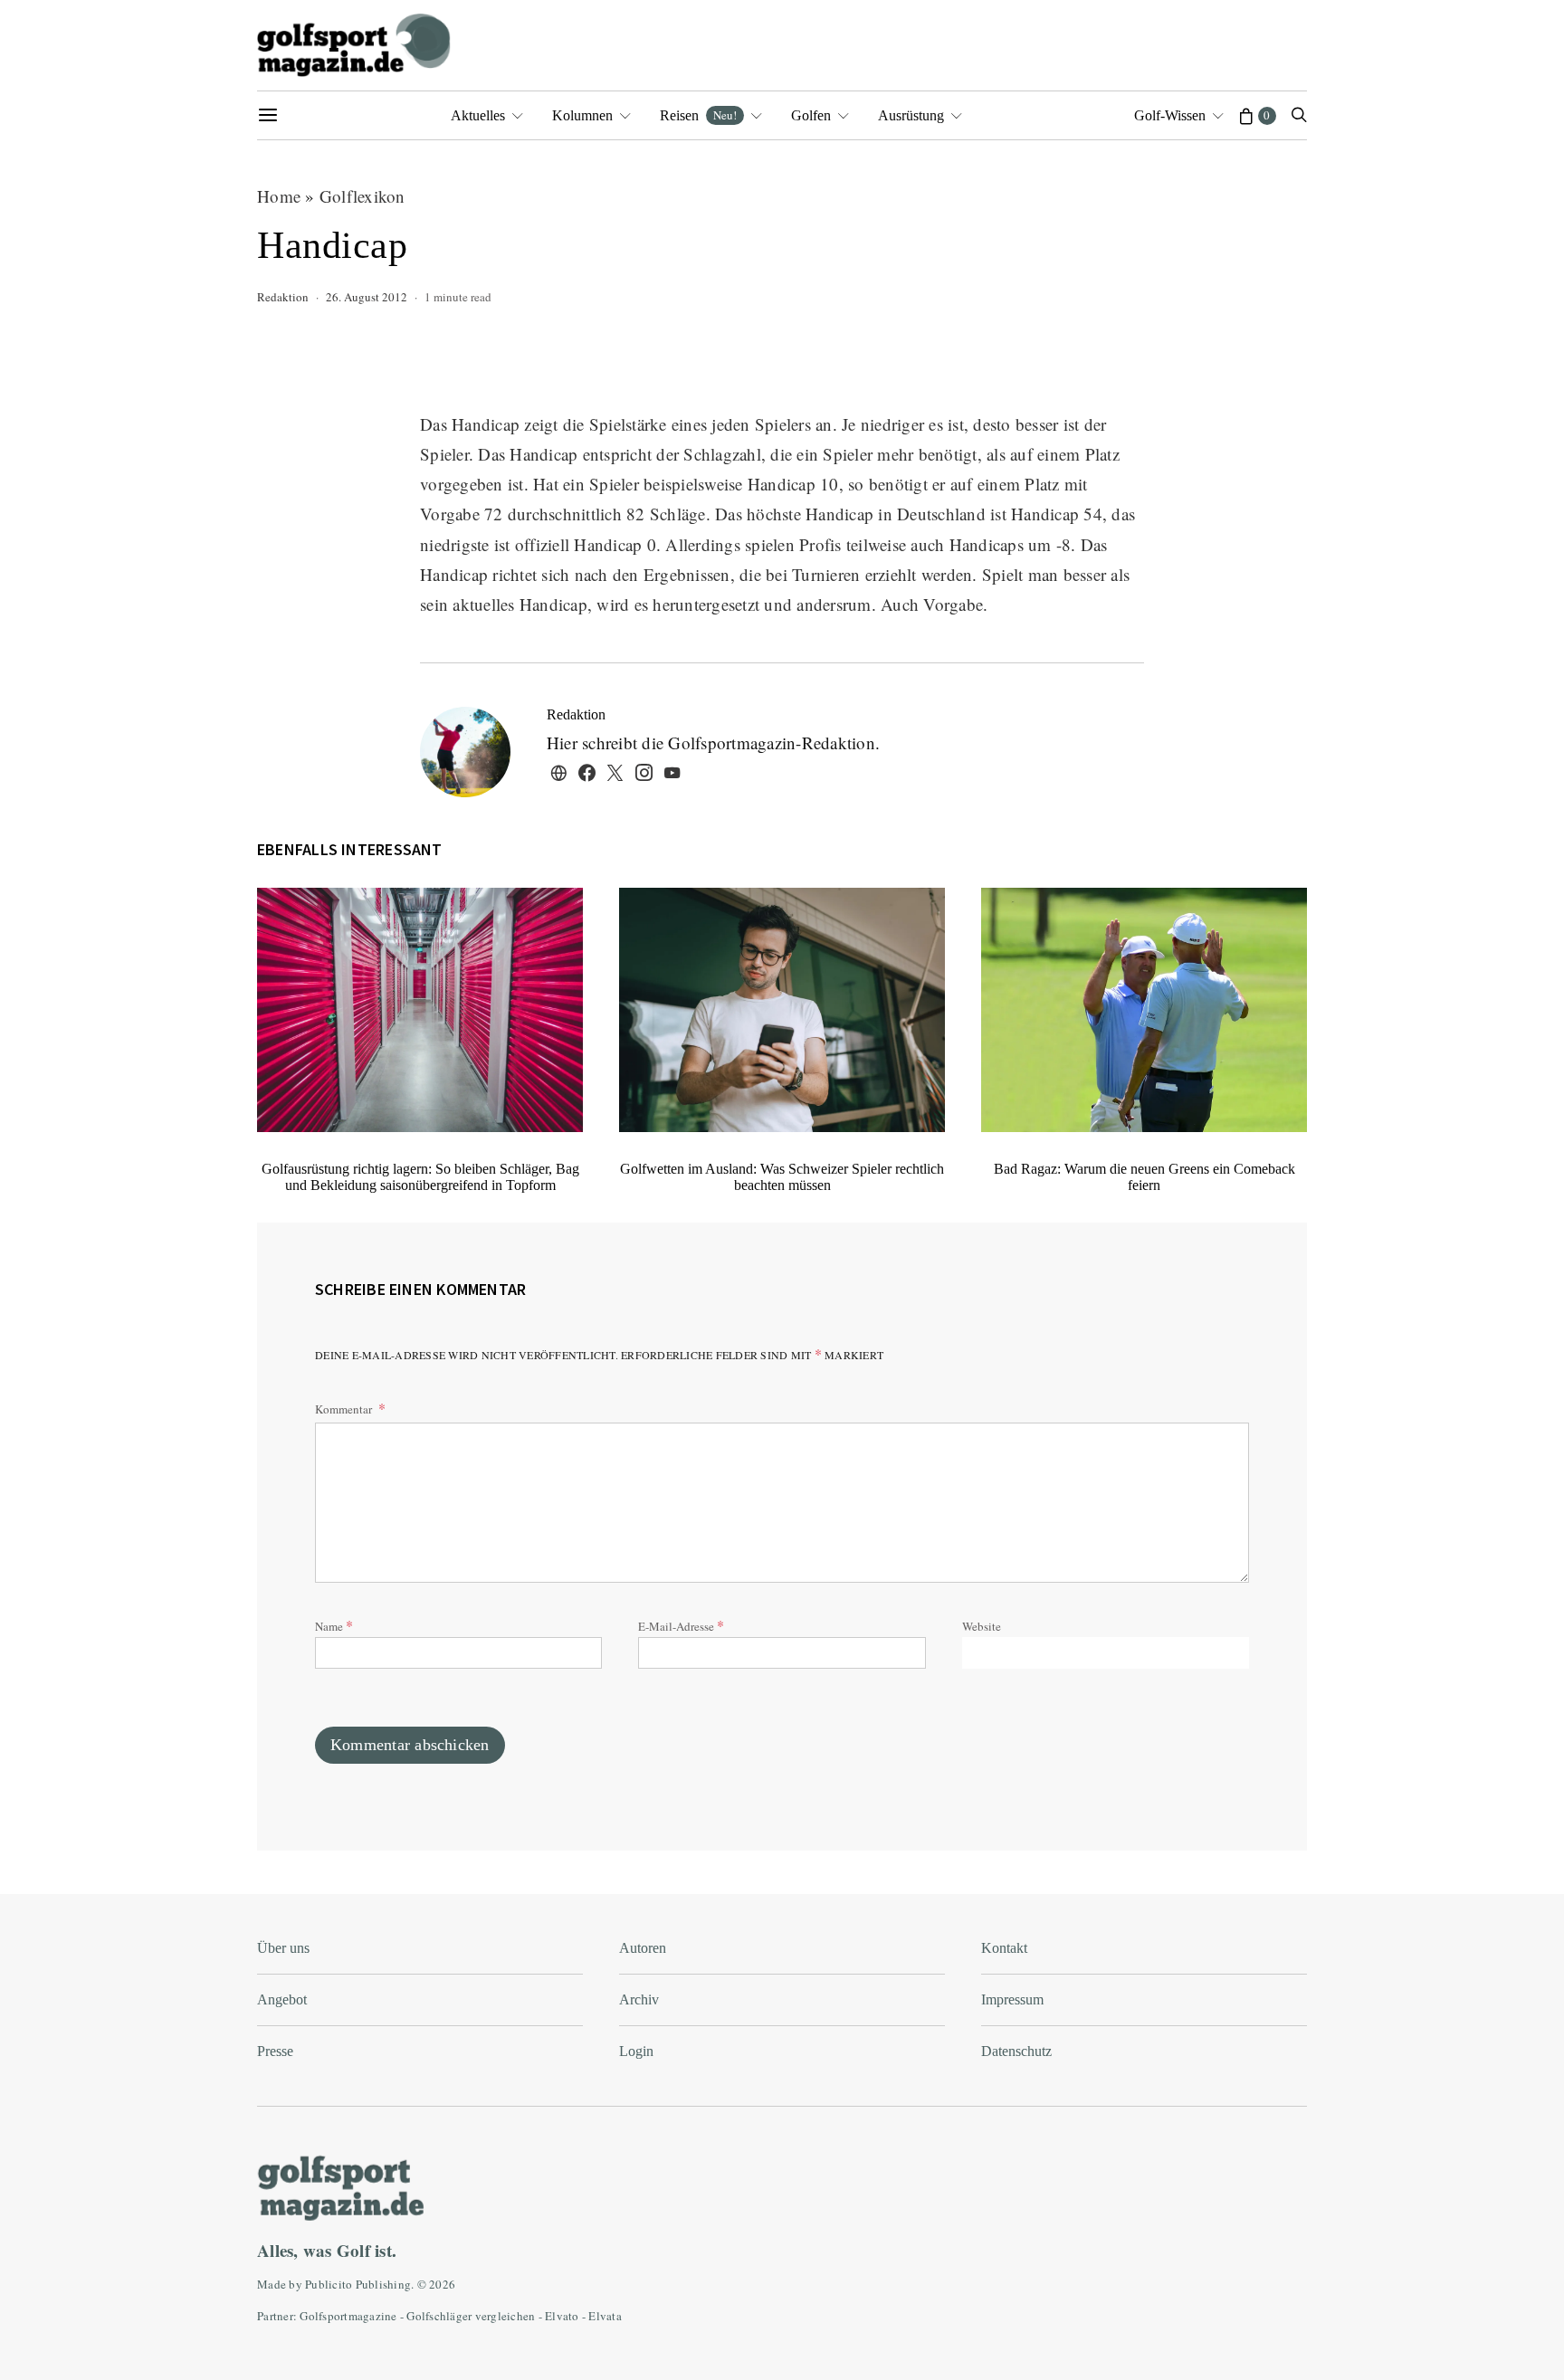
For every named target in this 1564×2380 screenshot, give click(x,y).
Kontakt (1004, 1948)
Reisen (698, 115)
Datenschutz (1016, 2051)
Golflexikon (362, 196)
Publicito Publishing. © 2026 (380, 2284)
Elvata (605, 2316)
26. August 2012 (367, 297)
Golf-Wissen (1170, 115)
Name (334, 1625)
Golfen (811, 115)
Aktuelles (478, 115)
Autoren (643, 1948)
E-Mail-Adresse (681, 1625)
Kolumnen (582, 115)
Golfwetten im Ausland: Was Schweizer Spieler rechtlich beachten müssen (782, 1177)
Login (636, 2051)
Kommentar (345, 1409)
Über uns (283, 1948)
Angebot (282, 1999)
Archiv (639, 1999)
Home (279, 196)
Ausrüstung (911, 115)
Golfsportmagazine (348, 2316)
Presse (275, 2051)
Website (982, 1626)
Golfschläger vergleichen (471, 2316)
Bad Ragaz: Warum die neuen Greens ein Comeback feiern (1144, 1177)
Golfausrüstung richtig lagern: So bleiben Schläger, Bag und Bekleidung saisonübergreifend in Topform (420, 1177)
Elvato (562, 2316)
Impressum (1012, 1999)
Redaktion (283, 297)
